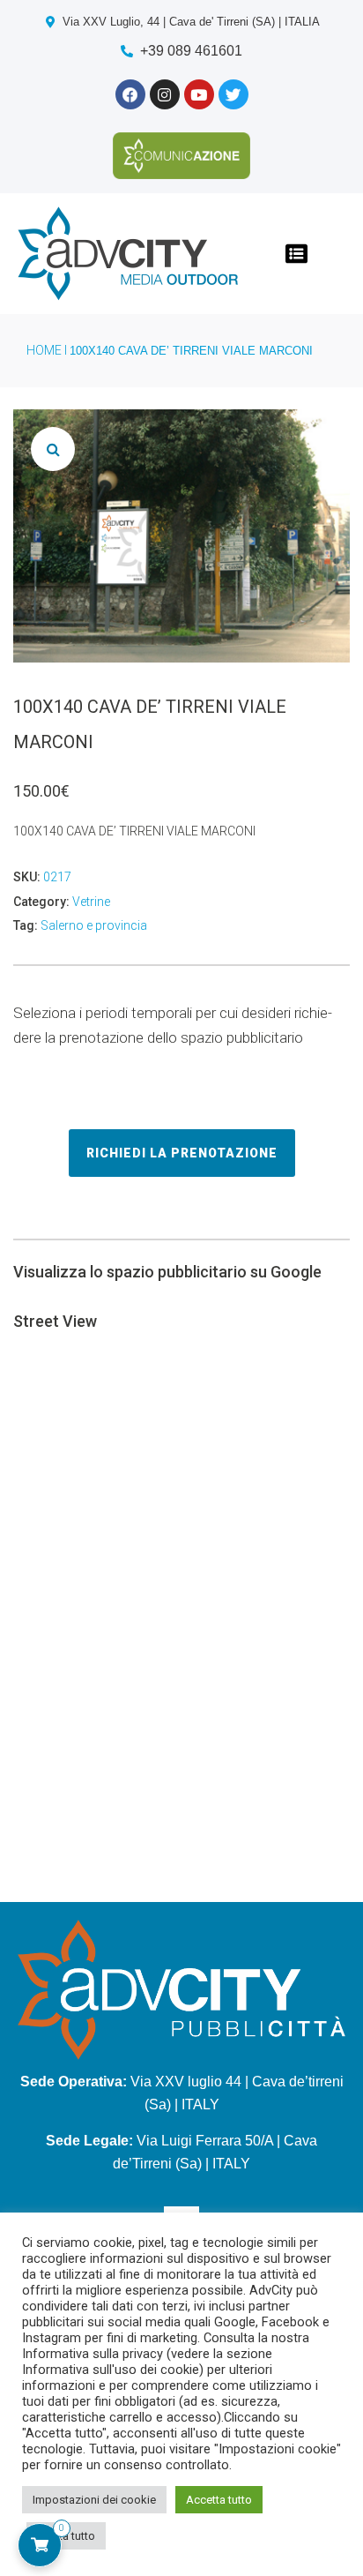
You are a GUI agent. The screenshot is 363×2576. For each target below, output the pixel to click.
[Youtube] (199, 94)
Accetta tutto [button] (219, 2500)
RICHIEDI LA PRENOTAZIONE (182, 1153)
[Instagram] (165, 94)
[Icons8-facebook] (130, 94)
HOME (44, 350)
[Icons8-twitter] (233, 94)
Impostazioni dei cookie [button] (94, 2500)
